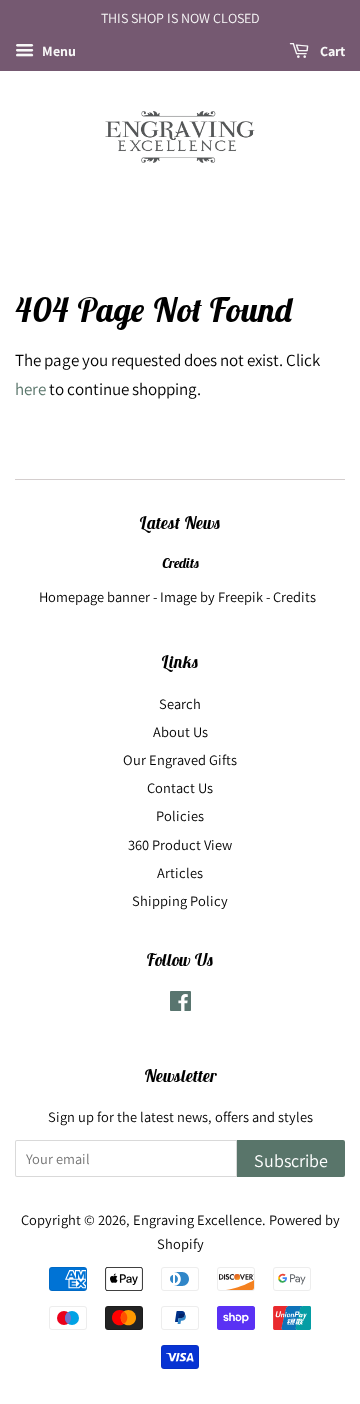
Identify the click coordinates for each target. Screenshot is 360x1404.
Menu (57, 51)
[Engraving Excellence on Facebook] (180, 1004)
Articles (180, 872)
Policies (180, 815)
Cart (331, 51)
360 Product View (180, 844)
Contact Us (180, 787)
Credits (180, 563)
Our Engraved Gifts (180, 759)
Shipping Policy (180, 900)
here (30, 389)
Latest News (180, 523)
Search (180, 703)
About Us (180, 731)
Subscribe (291, 1160)
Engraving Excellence (197, 1219)
